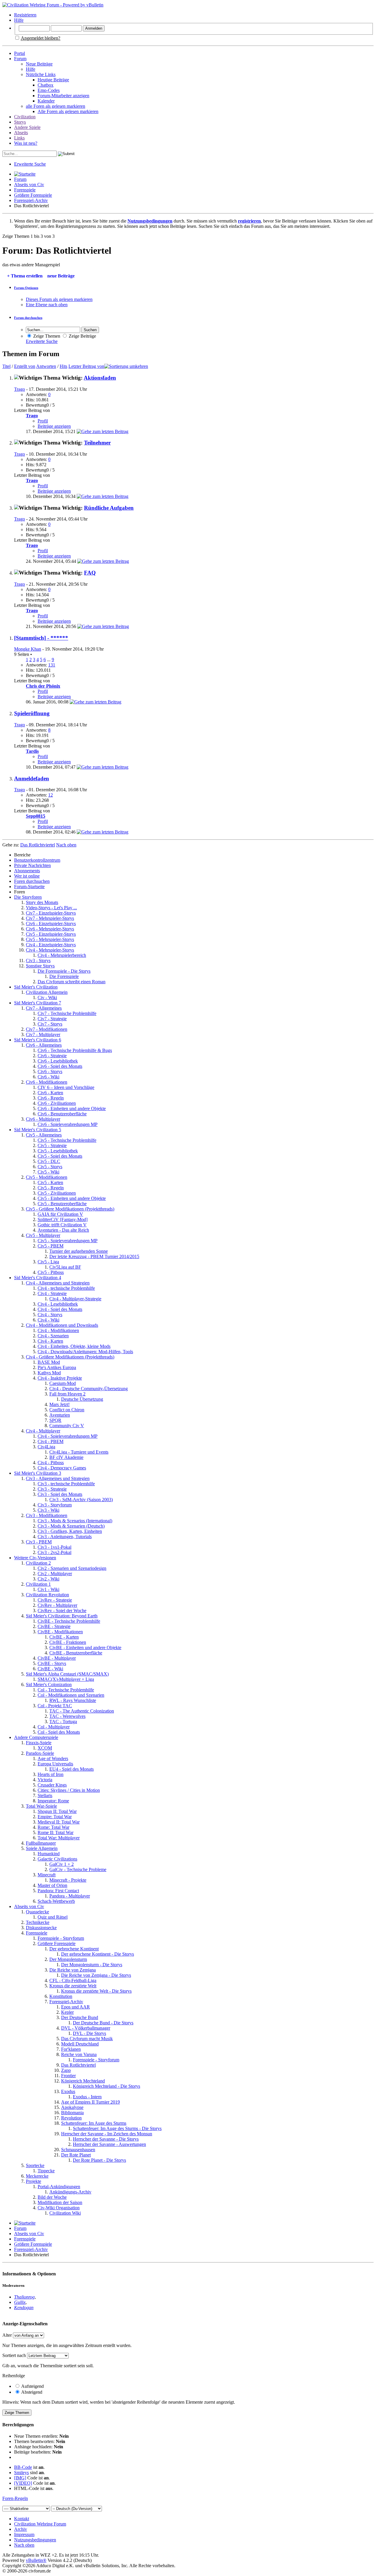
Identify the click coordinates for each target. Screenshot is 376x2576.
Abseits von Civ (29, 185)
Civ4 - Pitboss (51, 1463)
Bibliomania (72, 2113)
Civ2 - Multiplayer (55, 1574)
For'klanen (71, 2049)
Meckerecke (37, 2176)
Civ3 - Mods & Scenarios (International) (75, 1521)
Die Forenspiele (64, 976)
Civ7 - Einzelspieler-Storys (51, 913)
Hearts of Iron (51, 1774)
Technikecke (38, 1922)
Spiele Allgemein (42, 1848)
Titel (6, 366)
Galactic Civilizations (57, 1859)
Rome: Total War (53, 1827)
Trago (20, 389)
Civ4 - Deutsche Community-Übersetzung (89, 1389)
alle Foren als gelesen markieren (56, 106)
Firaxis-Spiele (39, 1743)
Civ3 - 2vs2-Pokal (54, 1552)
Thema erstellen (25, 276)
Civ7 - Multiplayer (43, 1034)
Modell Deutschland (80, 2044)
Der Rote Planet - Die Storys (99, 2160)
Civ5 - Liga (48, 1262)
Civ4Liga (46, 1447)
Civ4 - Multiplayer (43, 1431)
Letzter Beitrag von (86, 366)
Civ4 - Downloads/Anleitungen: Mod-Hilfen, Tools (85, 1352)
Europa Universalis (55, 1764)
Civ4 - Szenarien (53, 1336)
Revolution (71, 2118)
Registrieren (25, 15)
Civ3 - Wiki (48, 1510)
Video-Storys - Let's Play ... (51, 908)
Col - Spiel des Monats (59, 1732)
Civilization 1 (38, 1584)
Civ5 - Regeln (51, 1188)
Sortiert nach (14, 2355)
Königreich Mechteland (83, 2081)
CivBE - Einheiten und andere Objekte (85, 1648)
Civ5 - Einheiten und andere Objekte (72, 1198)
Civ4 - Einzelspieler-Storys (51, 945)
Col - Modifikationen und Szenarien (71, 1695)
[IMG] (20, 2478)
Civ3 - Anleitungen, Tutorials (65, 1537)
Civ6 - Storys (50, 1071)
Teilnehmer (97, 443)
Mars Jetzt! (59, 1404)
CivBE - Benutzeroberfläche (76, 1653)
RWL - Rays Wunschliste (73, 1700)
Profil (43, 421)
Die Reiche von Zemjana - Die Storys (96, 1975)
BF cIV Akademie (66, 1457)
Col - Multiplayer (54, 1727)
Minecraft (47, 1875)
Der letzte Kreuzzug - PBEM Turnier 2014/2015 (94, 1256)
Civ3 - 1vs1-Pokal (54, 1547)
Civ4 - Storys (50, 1315)
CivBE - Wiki (50, 1669)
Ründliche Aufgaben (109, 508)
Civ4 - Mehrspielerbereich (62, 955)
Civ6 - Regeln (51, 1098)
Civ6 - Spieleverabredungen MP (68, 1124)
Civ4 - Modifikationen (58, 1330)
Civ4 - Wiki (48, 1320)
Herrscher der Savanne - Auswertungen (109, 2144)
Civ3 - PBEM (39, 1542)
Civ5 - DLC (49, 1161)
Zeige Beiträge (82, 336)
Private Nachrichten (32, 865)
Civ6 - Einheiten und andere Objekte (72, 1108)
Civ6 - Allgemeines (44, 1045)
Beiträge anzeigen (54, 426)
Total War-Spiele (41, 1806)
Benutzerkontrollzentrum (37, 860)
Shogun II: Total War (57, 1811)
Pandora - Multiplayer (70, 1896)
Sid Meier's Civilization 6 (38, 1040)
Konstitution (61, 1996)
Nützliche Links (41, 74)
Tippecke (46, 2171)
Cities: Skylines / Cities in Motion (69, 1790)
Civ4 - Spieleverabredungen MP (68, 1436)
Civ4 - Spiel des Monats (60, 1309)
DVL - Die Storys (89, 2033)
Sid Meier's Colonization (49, 1684)
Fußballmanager (41, 1843)
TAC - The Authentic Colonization (82, 1711)
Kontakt (22, 2519)
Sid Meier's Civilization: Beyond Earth (62, 1616)
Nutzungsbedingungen (35, 2540)
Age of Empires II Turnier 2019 (90, 2102)
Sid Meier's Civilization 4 (38, 1278)
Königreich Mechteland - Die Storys (106, 2086)
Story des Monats (42, 902)
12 (51, 795)
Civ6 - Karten (50, 1093)
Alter (7, 2335)
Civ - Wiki (47, 997)
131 (52, 665)
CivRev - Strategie (55, 1600)
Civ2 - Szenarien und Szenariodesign (72, 1568)
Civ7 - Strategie (52, 1019)
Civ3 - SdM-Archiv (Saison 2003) (81, 1500)
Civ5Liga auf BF (65, 1267)
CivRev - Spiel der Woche (62, 1611)
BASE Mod (49, 1362)
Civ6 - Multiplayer (43, 1119)
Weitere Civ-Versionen (35, 1558)
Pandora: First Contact (58, 1891)
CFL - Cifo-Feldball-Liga (73, 1980)
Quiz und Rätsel (53, 1917)
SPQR (55, 1420)
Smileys (21, 2473)
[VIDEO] (23, 2483)
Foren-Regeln (15, 2498)
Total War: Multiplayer (59, 1838)
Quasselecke (37, 1912)
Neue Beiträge (39, 64)
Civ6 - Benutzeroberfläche (62, 1114)
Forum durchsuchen (28, 318)
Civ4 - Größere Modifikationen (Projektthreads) (70, 1357)
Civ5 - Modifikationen (47, 1177)
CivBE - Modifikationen (60, 1632)
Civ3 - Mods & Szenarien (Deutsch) (71, 1526)
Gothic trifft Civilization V (62, 1225)
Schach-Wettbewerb (56, 1901)
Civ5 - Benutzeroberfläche (62, 1204)
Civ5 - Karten (50, 1182)
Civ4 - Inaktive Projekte (60, 1378)
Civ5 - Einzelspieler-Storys (51, 934)
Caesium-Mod (63, 1383)
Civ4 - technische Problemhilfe (66, 1288)
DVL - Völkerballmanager (86, 2028)
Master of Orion (52, 1885)
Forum (20, 59)
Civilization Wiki (65, 2213)
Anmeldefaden (32, 778)
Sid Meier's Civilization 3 (38, 1473)
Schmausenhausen (78, 2150)
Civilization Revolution (47, 1595)
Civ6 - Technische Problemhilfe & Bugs (75, 1050)
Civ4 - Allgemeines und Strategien (58, 1283)
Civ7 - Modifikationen (47, 1029)
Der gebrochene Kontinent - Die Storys (98, 1954)
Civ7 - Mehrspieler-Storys (50, 918)
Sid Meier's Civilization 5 (38, 1130)
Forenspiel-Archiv (31, 200)
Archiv (21, 2529)
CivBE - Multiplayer (57, 1658)
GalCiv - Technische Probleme (78, 1869)
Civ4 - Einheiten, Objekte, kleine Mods (74, 1346)
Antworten (46, 366)
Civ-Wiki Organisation (59, 2208)
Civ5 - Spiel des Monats (60, 1156)
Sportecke (35, 2165)
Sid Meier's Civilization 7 (38, 1003)
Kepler (67, 2012)
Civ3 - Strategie (52, 1489)
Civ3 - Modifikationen (47, 1515)
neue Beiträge (61, 276)
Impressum (24, 2534)
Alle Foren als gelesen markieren (68, 111)
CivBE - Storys (52, 1663)
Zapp (66, 2070)
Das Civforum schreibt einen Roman (72, 982)
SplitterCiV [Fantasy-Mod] (63, 1219)
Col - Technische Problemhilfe (66, 1690)
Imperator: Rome (53, 1801)
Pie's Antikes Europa (57, 1367)
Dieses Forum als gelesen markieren (59, 299)
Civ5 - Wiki (48, 1172)
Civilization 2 (38, 1563)
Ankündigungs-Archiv (70, 2192)
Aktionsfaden (100, 378)
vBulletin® (36, 2560)
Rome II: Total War (56, 1832)
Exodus (68, 2091)
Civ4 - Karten (50, 1341)
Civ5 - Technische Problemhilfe (67, 1140)
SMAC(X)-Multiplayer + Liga (66, 1679)
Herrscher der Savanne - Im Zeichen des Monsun (107, 2134)
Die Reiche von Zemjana (73, 1970)
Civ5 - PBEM (51, 1246)
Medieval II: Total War (59, 1822)
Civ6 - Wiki (48, 1077)
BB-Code (23, 2467)
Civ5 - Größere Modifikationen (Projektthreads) (70, 1209)
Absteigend (31, 2392)
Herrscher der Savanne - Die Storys (106, 2139)
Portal (20, 53)
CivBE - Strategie (54, 1626)
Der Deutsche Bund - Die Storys (103, 2023)
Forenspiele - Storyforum (61, 1938)
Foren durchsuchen (32, 881)
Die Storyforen (28, 897)
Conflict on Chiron (67, 1410)
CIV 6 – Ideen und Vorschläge (66, 1087)
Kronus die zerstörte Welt (73, 1986)
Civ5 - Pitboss (51, 1272)
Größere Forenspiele (33, 195)
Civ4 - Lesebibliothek (58, 1304)
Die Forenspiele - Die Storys (64, 971)
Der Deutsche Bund (80, 2017)
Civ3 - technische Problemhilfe (66, 1484)
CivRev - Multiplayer (57, 1605)
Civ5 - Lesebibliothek (58, 1151)
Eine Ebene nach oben (47, 305)
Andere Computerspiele (36, 1737)
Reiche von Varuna (79, 2054)
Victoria (45, 1780)
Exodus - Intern (87, 2097)
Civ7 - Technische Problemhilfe (67, 1013)
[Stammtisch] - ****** (41, 638)
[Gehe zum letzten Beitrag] (103, 431)
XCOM (45, 1748)
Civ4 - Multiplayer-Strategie (75, 1299)
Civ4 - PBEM (51, 1441)
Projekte (33, 2181)
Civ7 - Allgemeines (44, 1008)
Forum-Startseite (29, 887)
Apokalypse (72, 2107)
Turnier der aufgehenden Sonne (79, 1251)
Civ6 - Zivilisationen (57, 1103)
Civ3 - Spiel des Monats (60, 1494)
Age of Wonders (53, 1758)
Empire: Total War (55, 1817)
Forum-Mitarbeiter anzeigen (63, 96)
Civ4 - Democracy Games (62, 1468)
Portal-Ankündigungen (59, 2187)
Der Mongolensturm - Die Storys (92, 1965)
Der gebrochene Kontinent (74, 1949)
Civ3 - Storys (38, 960)
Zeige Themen (46, 336)
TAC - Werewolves (67, 1716)
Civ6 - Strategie (52, 1056)
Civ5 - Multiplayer (43, 1235)
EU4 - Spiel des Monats (72, 1769)
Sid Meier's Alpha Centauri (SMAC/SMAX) (67, 1674)
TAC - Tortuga (63, 1721)
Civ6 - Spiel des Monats (60, 1066)
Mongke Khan (28, 649)
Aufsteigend (32, 2386)
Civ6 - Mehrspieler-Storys (50, 929)
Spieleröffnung (32, 713)
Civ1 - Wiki (48, 1589)
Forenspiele (25, 190)
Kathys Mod (49, 1373)
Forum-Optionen (26, 288)
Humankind (49, 1854)
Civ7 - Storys (50, 1024)
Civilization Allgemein (47, 992)
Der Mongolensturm (68, 1959)
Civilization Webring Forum (40, 2524)
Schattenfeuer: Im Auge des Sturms (94, 2123)
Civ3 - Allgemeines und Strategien (58, 1478)
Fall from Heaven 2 (67, 1394)
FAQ (90, 573)
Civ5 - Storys (50, 1167)
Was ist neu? (26, 143)
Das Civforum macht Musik (87, 2039)
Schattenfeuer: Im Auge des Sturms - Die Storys (117, 2128)
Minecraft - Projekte (68, 1880)
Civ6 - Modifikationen (47, 1082)
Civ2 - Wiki (48, 1579)
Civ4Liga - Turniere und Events (79, 1452)
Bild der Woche (52, 2197)
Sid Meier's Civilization (36, 987)
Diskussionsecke (41, 1928)
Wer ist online (27, 876)
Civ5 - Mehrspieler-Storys (50, 939)
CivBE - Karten (64, 1637)
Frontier (68, 2076)
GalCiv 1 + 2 (62, 1864)
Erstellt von (25, 366)
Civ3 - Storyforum (55, 1505)
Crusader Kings (52, 1785)
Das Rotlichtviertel (78, 2065)
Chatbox (46, 85)
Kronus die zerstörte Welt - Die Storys (96, 1991)
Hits (63, 366)
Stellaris (45, 1795)
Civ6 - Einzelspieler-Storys (51, 924)
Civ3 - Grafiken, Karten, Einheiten (70, 1531)
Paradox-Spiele (40, 1753)
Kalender (46, 101)
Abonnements (27, 871)
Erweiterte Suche (30, 164)
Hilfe (19, 20)
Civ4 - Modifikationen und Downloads (62, 1325)
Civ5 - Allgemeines (44, 1135)
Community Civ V (67, 1426)
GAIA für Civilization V (60, 1214)
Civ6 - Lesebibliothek (58, 1061)
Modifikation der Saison (60, 2202)
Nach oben (66, 845)
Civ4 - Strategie (52, 1293)
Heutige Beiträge (53, 80)
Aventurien (60, 1415)
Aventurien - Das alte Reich (63, 1230)
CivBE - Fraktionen (68, 1642)
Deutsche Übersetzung (82, 1399)
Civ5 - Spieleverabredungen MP (68, 1241)
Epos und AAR (75, 2007)
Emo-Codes (49, 90)
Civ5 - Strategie (52, 1145)
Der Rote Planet (76, 2155)
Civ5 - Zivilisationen (57, 1193)
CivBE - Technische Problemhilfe (69, 1621)
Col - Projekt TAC (55, 1706)
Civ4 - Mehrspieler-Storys (50, 950)
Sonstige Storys (40, 966)
